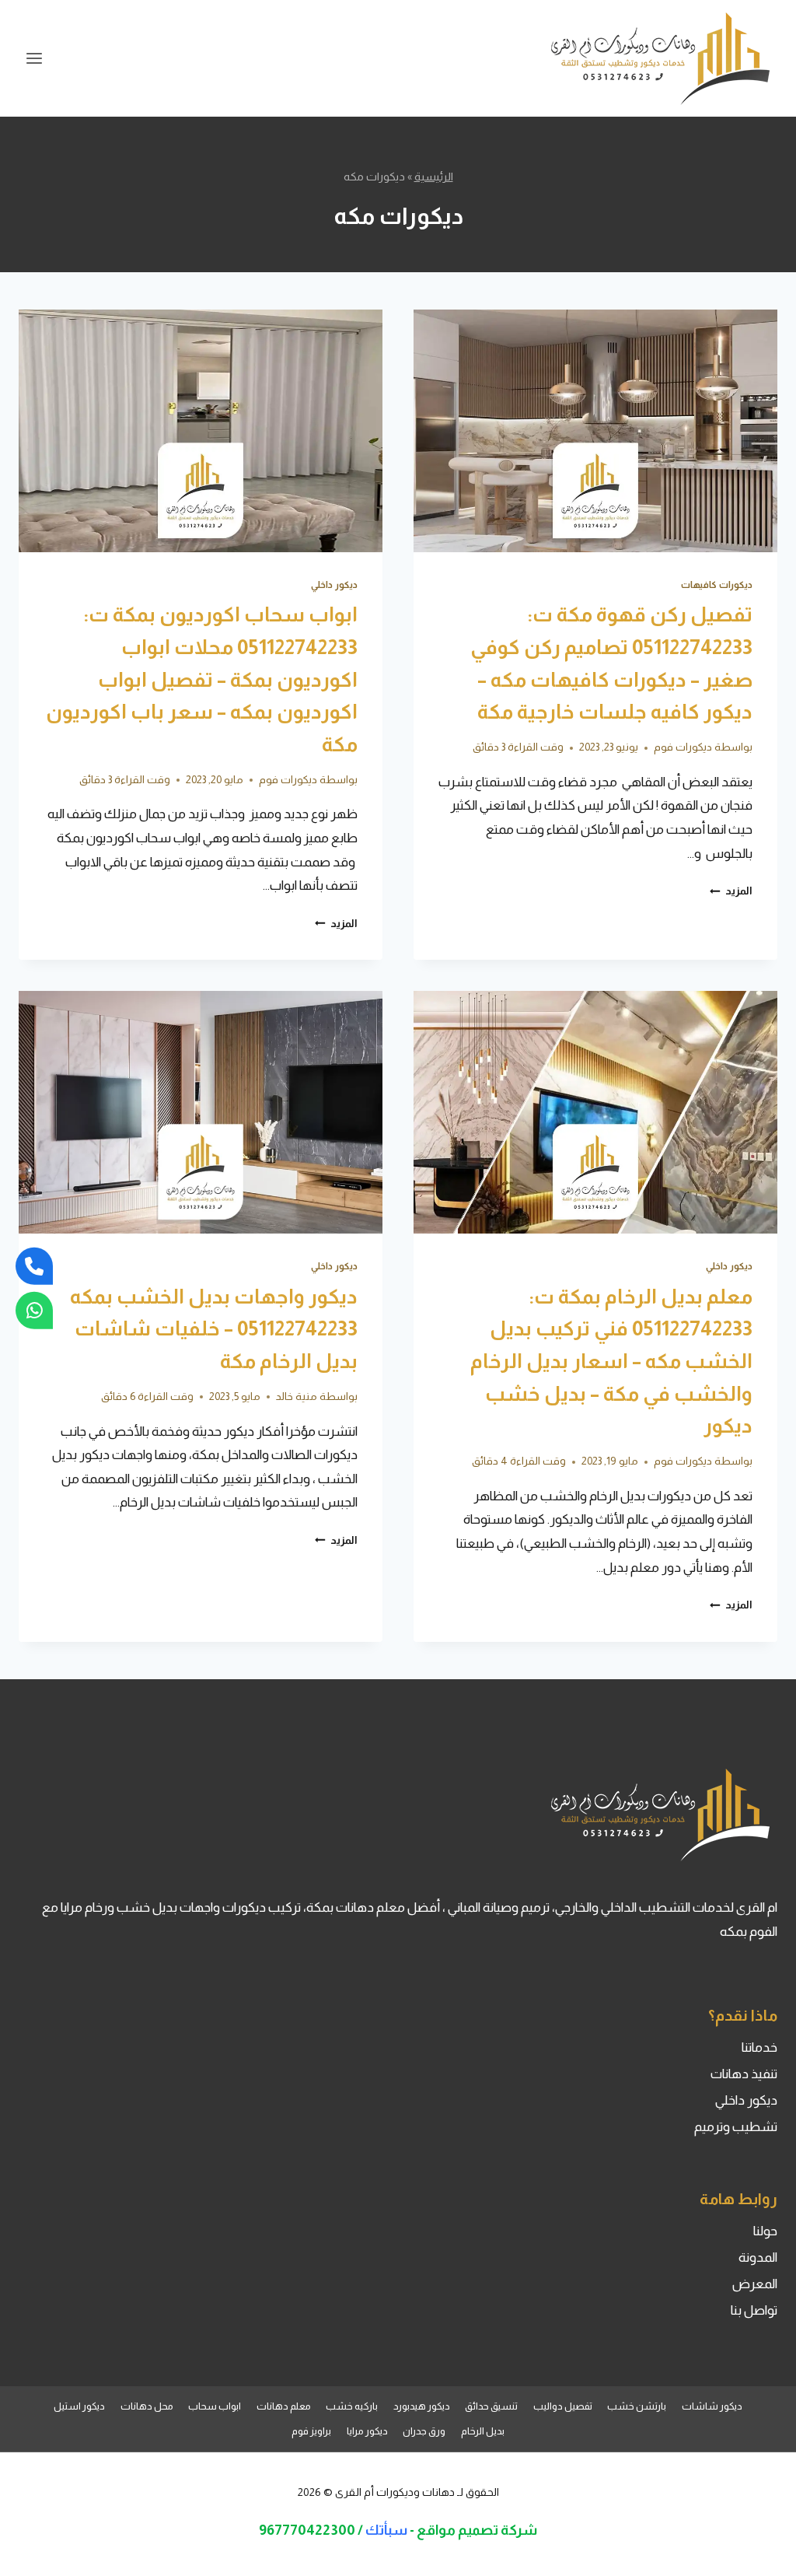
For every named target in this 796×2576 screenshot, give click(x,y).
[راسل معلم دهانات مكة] (34, 1310)
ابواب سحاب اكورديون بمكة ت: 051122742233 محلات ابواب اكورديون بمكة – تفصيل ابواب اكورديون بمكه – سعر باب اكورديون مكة (202, 679)
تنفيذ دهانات (744, 2074)
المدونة (758, 2257)
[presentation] (595, 431)
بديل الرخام (483, 2431)
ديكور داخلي (334, 585)
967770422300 (307, 2530)
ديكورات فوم (683, 747)
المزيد (731, 891)
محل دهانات (147, 2406)
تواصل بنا (754, 2310)
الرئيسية (434, 177)
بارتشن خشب (637, 2406)
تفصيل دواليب (563, 2406)
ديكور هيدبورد (422, 2406)
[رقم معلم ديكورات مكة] (34, 1266)
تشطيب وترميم (736, 2127)
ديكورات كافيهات (717, 585)
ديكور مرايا (367, 2431)
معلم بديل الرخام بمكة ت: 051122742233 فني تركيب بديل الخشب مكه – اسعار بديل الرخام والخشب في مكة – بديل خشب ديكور (611, 1361)
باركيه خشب (352, 2406)
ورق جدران (424, 2431)
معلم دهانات (284, 2406)
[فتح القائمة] (35, 58)
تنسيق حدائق (491, 2406)
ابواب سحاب (215, 2406)
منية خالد (297, 1396)
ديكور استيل (79, 2406)
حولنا (765, 2231)
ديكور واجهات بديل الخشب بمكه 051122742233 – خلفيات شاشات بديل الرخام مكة (214, 1328)
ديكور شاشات (712, 2406)
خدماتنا (759, 2047)
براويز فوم (311, 2431)
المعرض (755, 2284)
